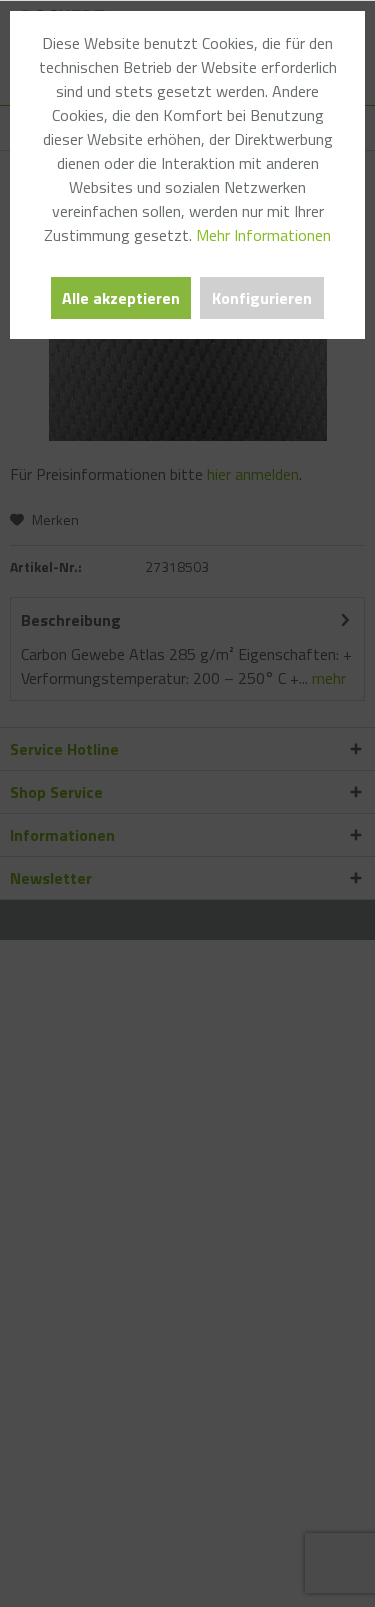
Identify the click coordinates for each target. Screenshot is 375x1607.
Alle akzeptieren (121, 298)
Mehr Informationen (263, 235)
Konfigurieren (262, 298)
